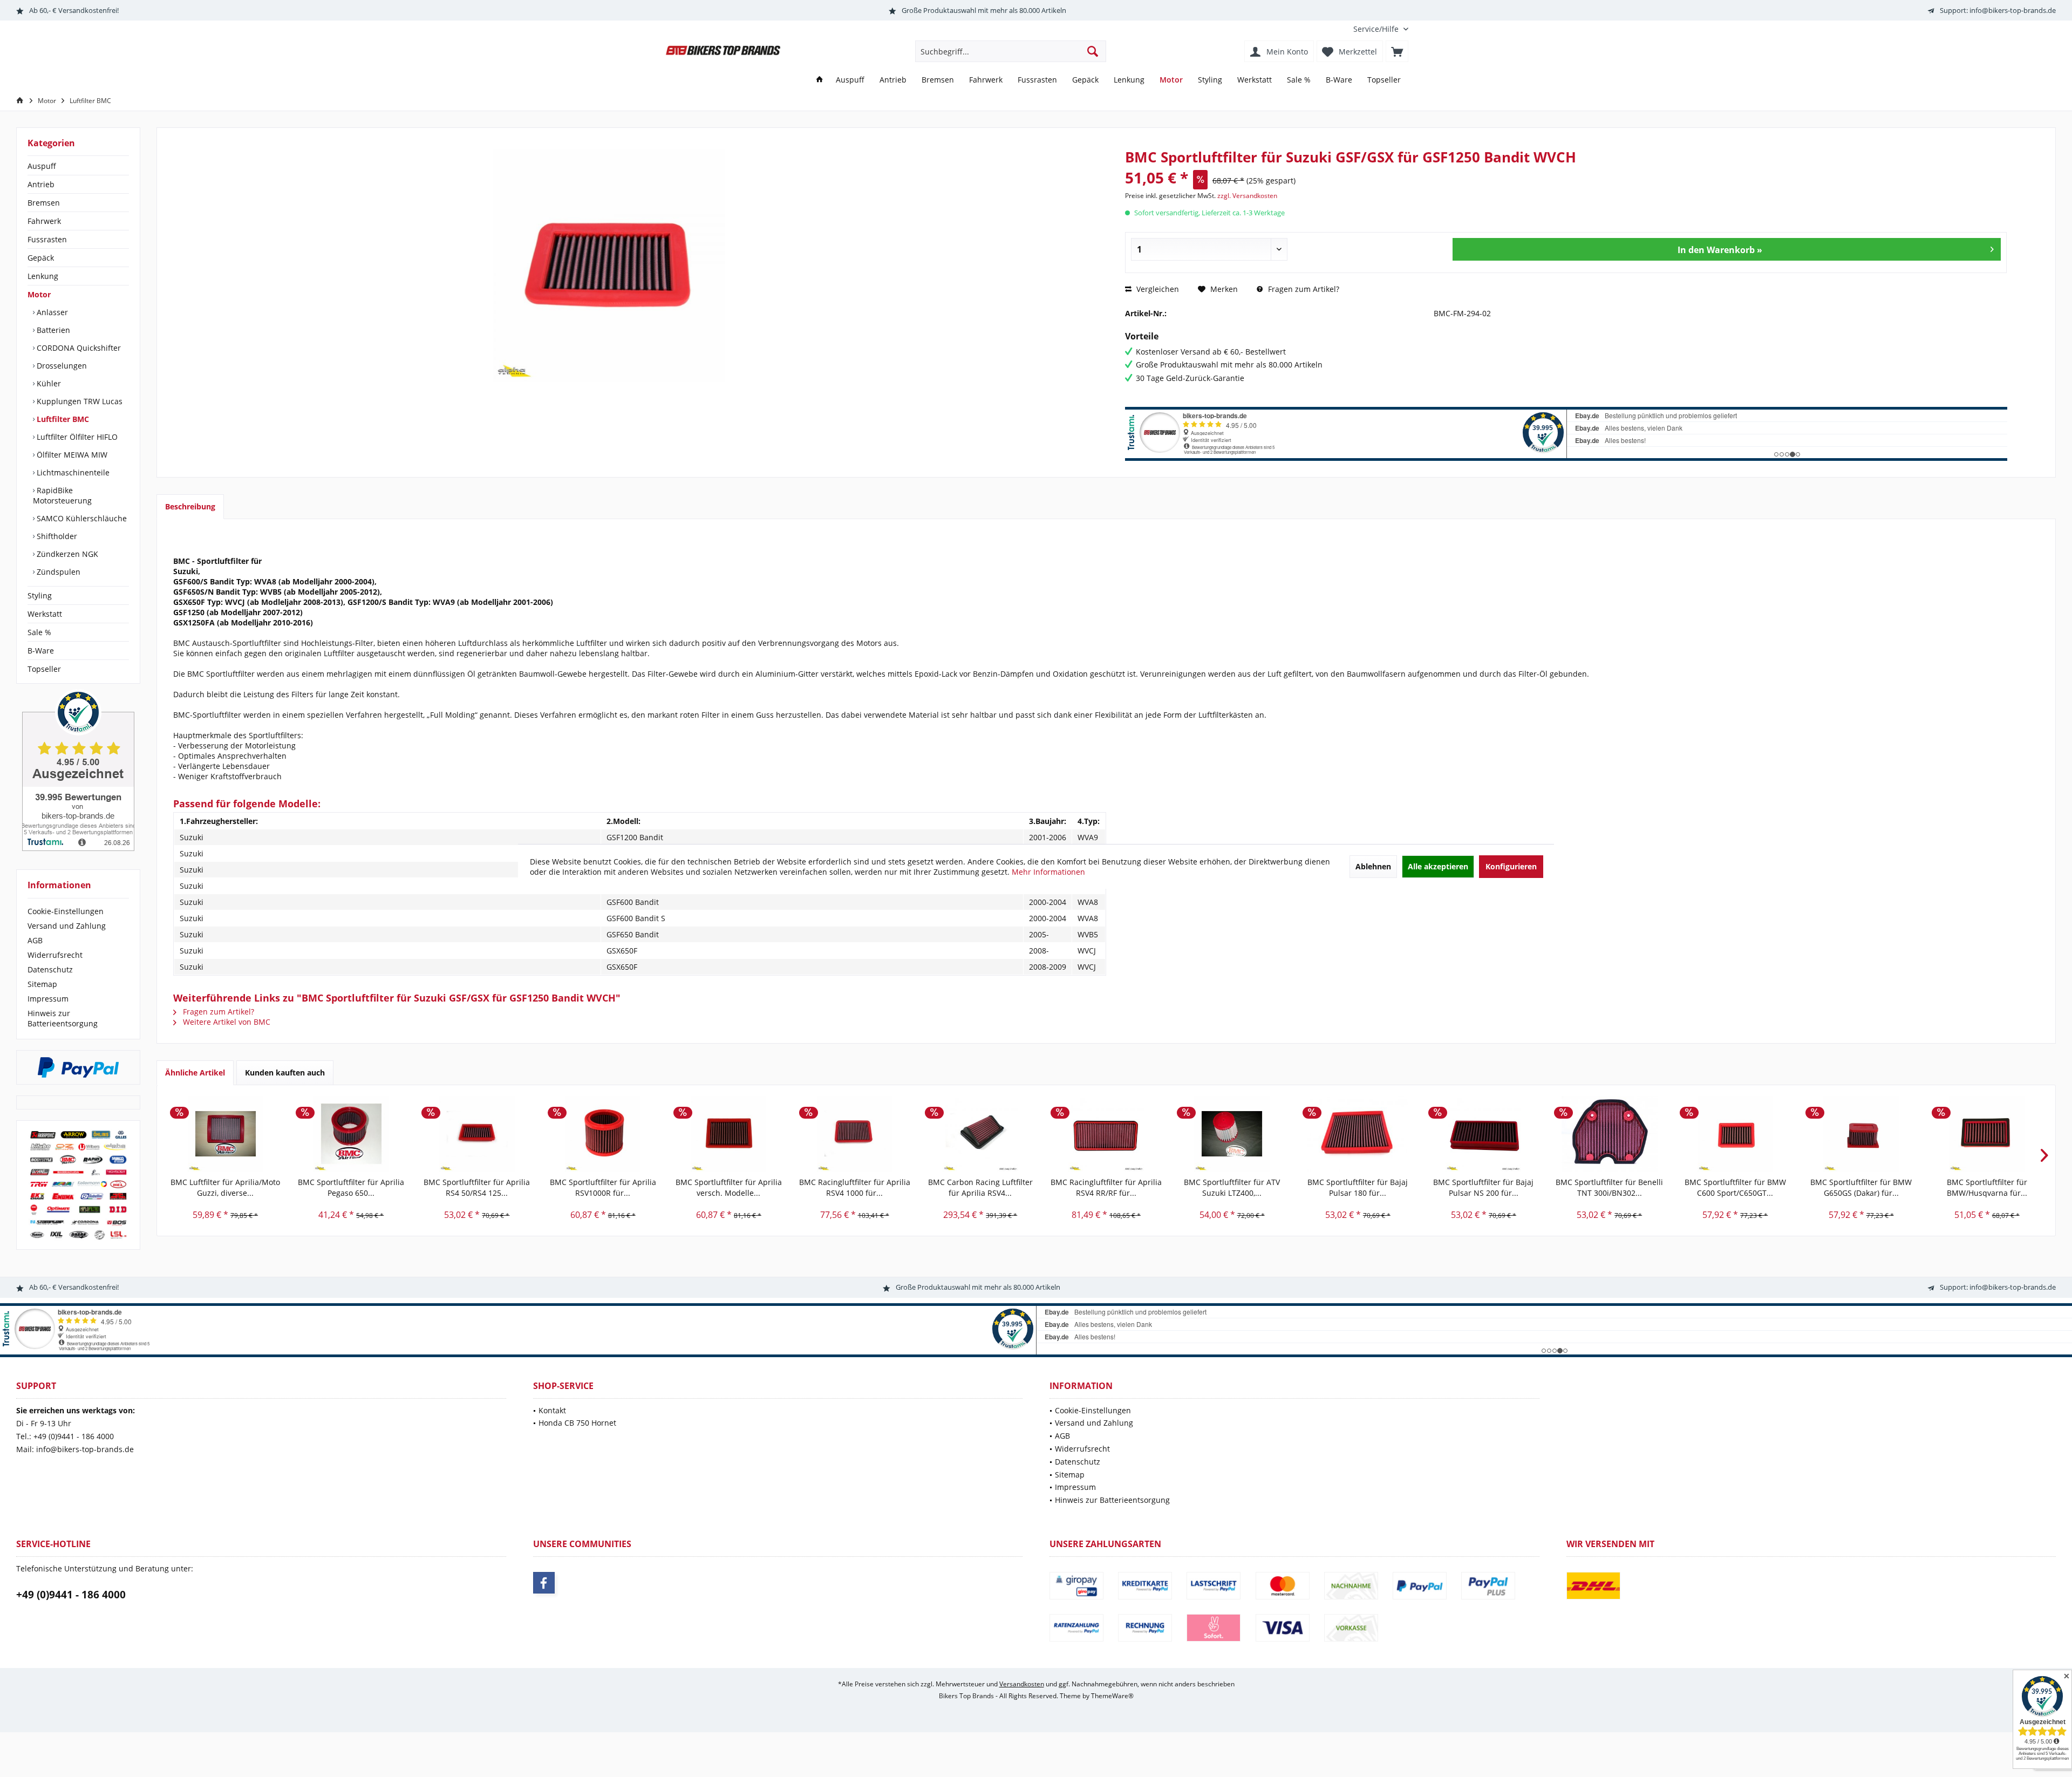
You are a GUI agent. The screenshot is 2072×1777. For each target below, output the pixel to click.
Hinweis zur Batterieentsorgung (63, 1018)
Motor (39, 294)
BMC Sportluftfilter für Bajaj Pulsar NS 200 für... (1483, 1187)
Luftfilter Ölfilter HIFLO (76, 437)
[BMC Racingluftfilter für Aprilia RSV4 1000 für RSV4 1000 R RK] (854, 1134)
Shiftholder (56, 536)
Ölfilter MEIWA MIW (71, 455)
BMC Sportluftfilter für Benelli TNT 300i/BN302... (1609, 1187)
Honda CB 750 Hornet (577, 1423)
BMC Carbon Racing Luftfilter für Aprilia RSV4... (980, 1187)
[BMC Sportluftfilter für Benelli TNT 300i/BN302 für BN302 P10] (1609, 1134)
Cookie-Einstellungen (66, 911)
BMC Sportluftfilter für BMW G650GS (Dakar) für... (1861, 1187)
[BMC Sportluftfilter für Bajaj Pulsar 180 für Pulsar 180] (1358, 1134)
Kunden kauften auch (285, 1073)
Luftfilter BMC (62, 419)
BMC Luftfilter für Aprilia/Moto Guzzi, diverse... (225, 1187)
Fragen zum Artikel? (1303, 289)
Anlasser (51, 312)
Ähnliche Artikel (195, 1073)
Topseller (44, 669)
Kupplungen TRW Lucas (79, 401)
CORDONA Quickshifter (78, 348)
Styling (40, 595)
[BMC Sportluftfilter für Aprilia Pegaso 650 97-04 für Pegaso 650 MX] (351, 1134)
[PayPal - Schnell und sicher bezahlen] (78, 1067)
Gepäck (41, 258)
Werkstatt (45, 614)
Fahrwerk (44, 221)
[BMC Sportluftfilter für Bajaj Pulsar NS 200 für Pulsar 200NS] (1484, 1134)
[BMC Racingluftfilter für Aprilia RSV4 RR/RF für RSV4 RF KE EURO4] (1106, 1134)
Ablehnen (1373, 866)
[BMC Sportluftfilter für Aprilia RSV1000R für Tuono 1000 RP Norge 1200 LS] (603, 1134)
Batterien (52, 330)
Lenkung (43, 276)
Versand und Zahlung (67, 926)
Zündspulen (57, 572)
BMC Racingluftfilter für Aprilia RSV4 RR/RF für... (1106, 1187)
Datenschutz (50, 969)
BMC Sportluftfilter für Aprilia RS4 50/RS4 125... (477, 1187)
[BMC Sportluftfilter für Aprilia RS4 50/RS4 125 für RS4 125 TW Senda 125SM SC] (477, 1134)
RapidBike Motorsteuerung (62, 495)
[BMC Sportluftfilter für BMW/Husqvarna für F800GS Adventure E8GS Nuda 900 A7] (1987, 1134)
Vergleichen (1157, 289)
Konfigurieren (1511, 866)
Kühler (48, 383)
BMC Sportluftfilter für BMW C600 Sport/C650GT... (1735, 1187)
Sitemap (42, 984)
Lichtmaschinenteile (72, 472)
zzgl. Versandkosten (1247, 196)
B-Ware (41, 651)
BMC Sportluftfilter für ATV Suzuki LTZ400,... (1232, 1187)
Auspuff (42, 166)
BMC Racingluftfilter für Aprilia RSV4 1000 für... (855, 1187)
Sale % (39, 632)
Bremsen (44, 203)
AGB (35, 940)
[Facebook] (544, 1583)
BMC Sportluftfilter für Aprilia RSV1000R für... (603, 1187)
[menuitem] (1377, 29)
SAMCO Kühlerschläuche (81, 518)
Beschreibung (190, 506)
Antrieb (41, 184)
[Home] (820, 80)
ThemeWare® (1112, 1696)
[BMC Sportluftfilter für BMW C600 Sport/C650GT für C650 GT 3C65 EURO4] (1735, 1134)
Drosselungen (61, 366)
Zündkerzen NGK (66, 554)
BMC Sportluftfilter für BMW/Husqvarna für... (1987, 1187)
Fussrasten (47, 239)
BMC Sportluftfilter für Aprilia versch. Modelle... (729, 1187)
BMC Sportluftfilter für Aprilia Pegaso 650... (351, 1187)
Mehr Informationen (1048, 872)
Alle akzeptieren (1438, 866)
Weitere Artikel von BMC (226, 1022)
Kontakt (552, 1410)
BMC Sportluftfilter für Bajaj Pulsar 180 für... (1358, 1187)
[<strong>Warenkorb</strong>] (1397, 51)
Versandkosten (1022, 1684)
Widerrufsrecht (55, 955)
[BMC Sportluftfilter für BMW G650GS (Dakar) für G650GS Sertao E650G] (1861, 1134)
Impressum (48, 999)
